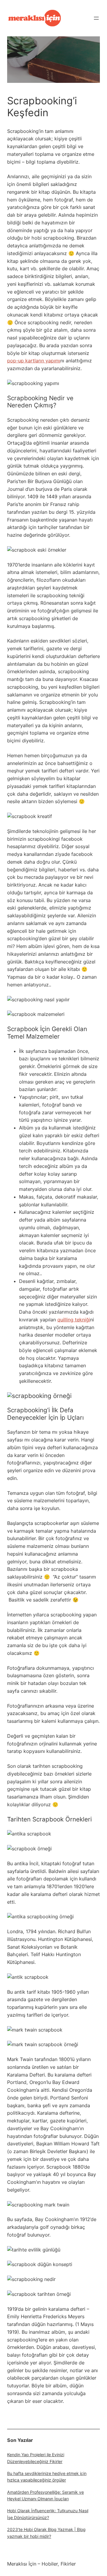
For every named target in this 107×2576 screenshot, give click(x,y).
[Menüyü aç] (96, 18)
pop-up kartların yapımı (34, 361)
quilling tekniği (74, 1320)
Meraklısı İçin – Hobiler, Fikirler (41, 2564)
